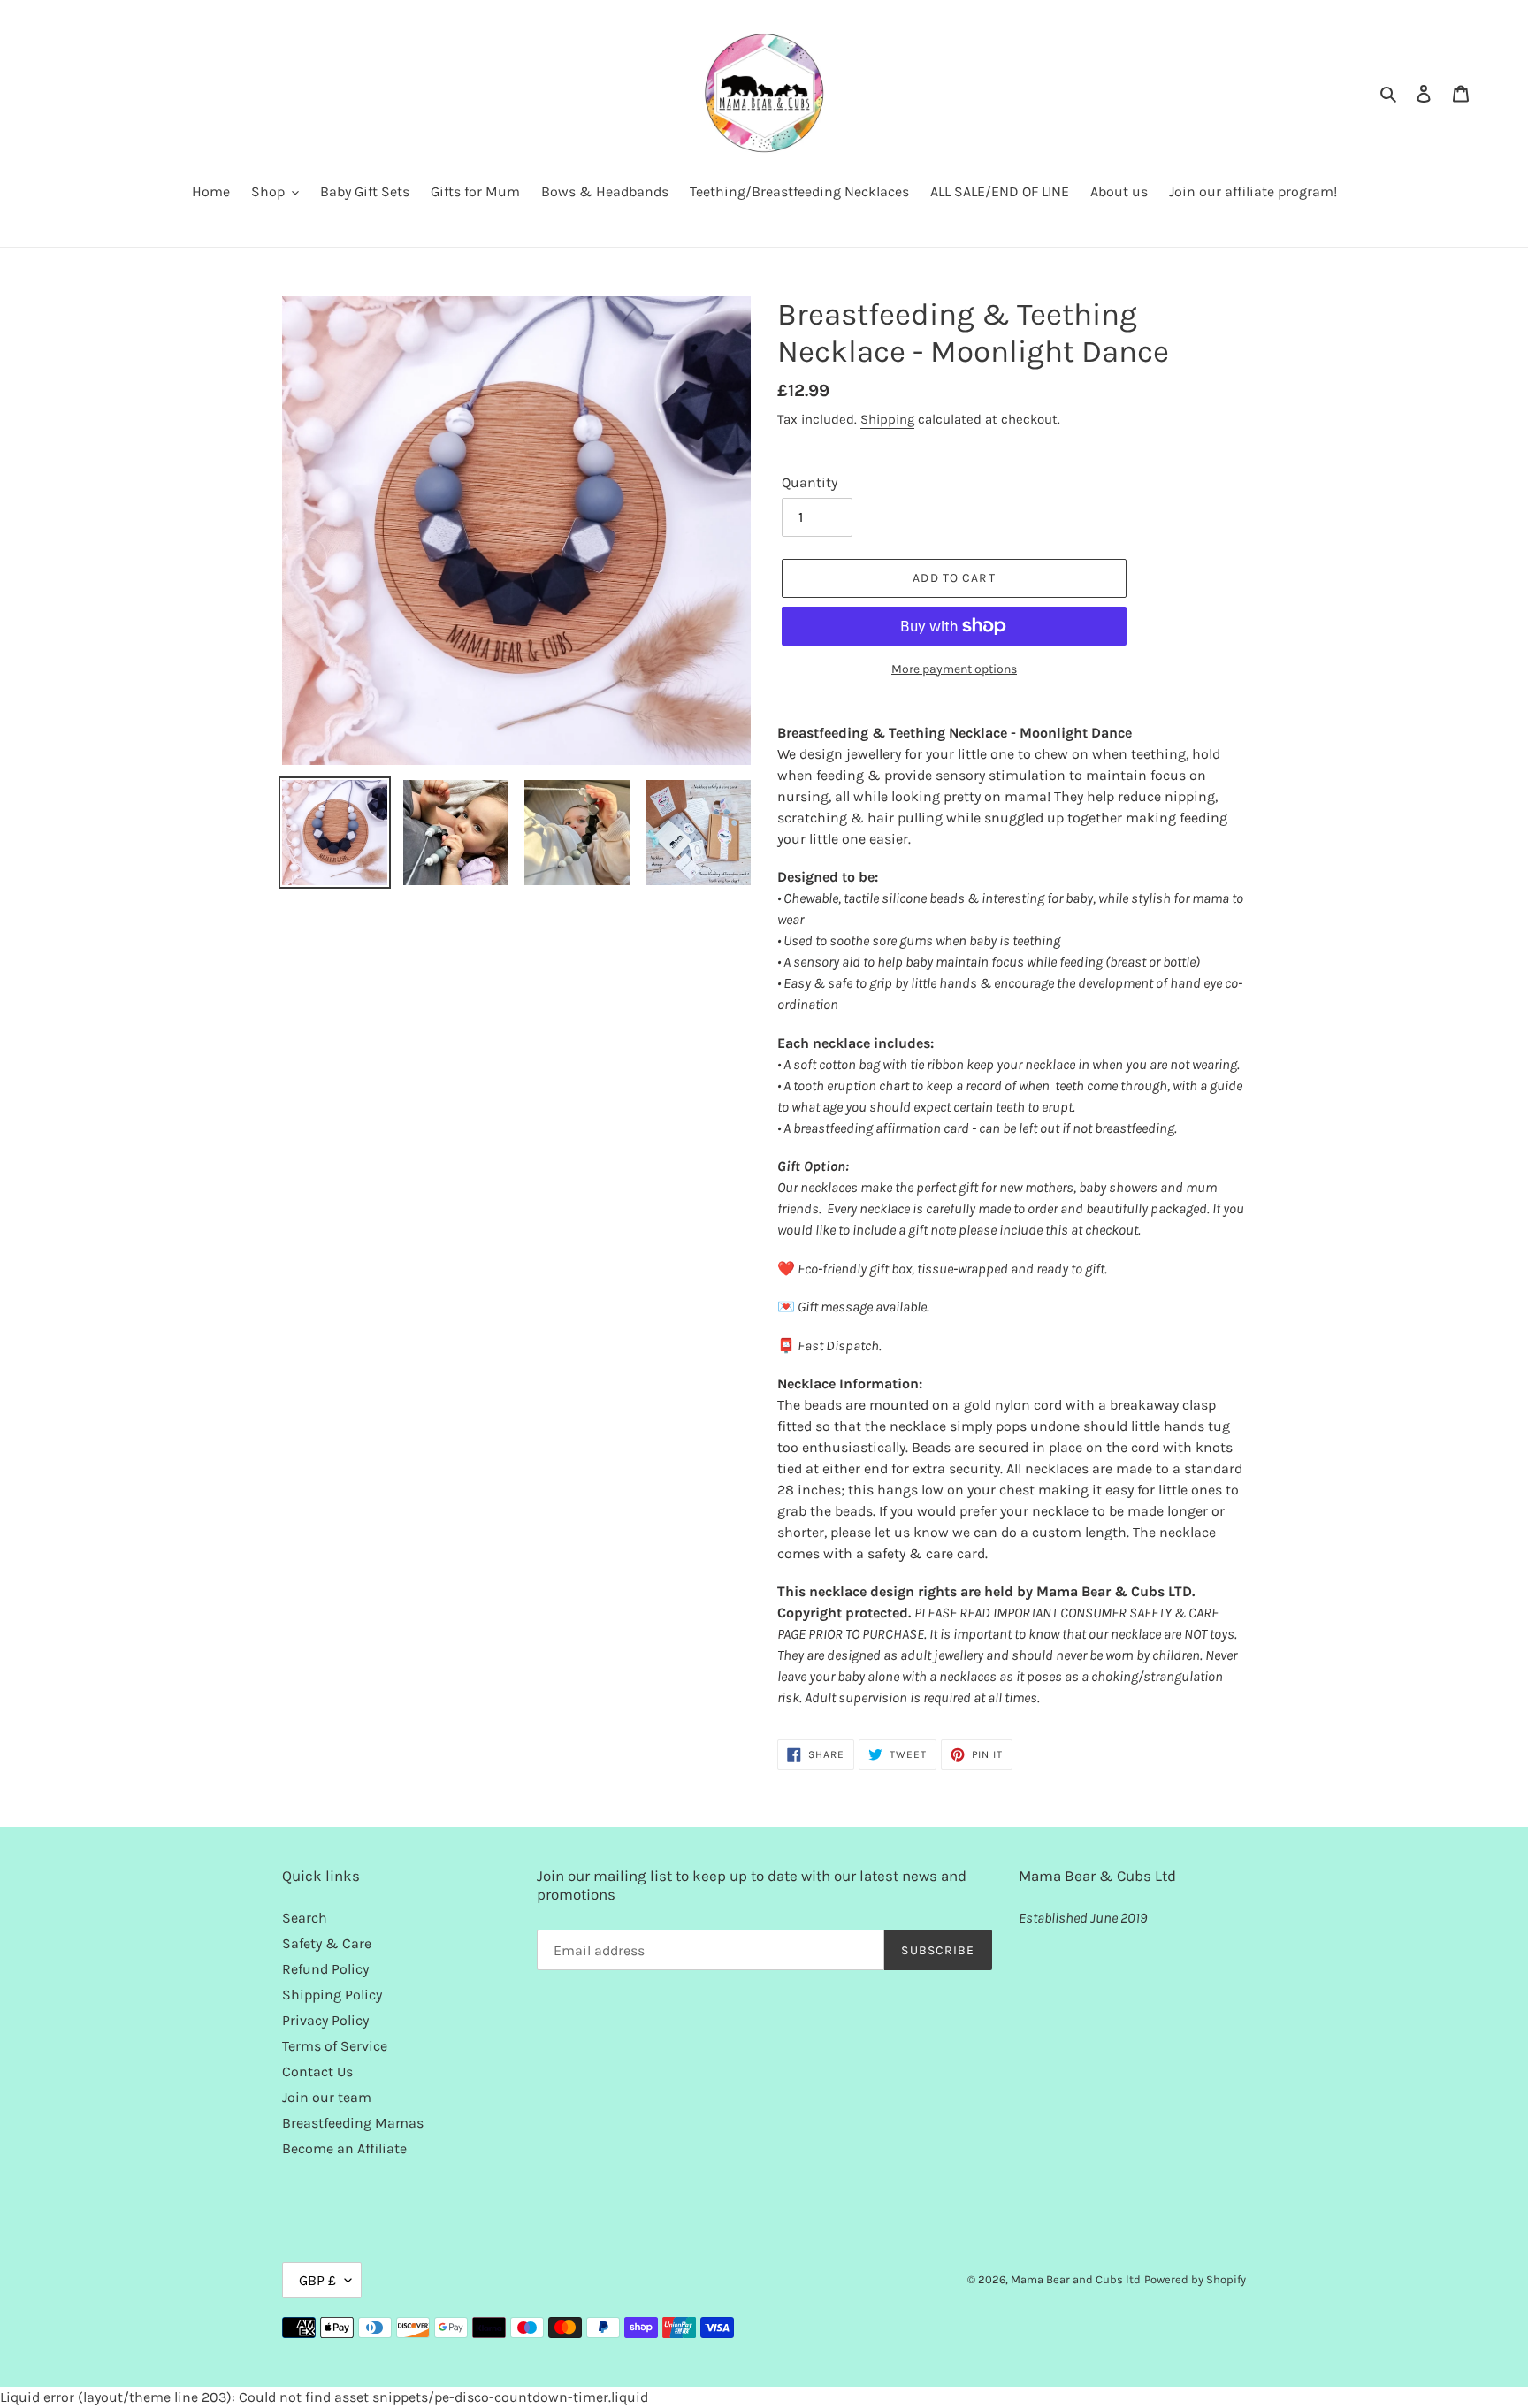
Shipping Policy (332, 1995)
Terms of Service (335, 2046)
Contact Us (317, 2072)
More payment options (954, 669)
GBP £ (317, 2280)
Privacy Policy (325, 2020)
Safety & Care (327, 1943)
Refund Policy (325, 1969)
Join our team (327, 2097)
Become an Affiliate (344, 2148)
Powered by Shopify (1195, 2279)
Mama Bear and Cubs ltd (1076, 2279)
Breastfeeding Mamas (353, 2123)
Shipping (887, 419)
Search (305, 1918)
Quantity (810, 482)
